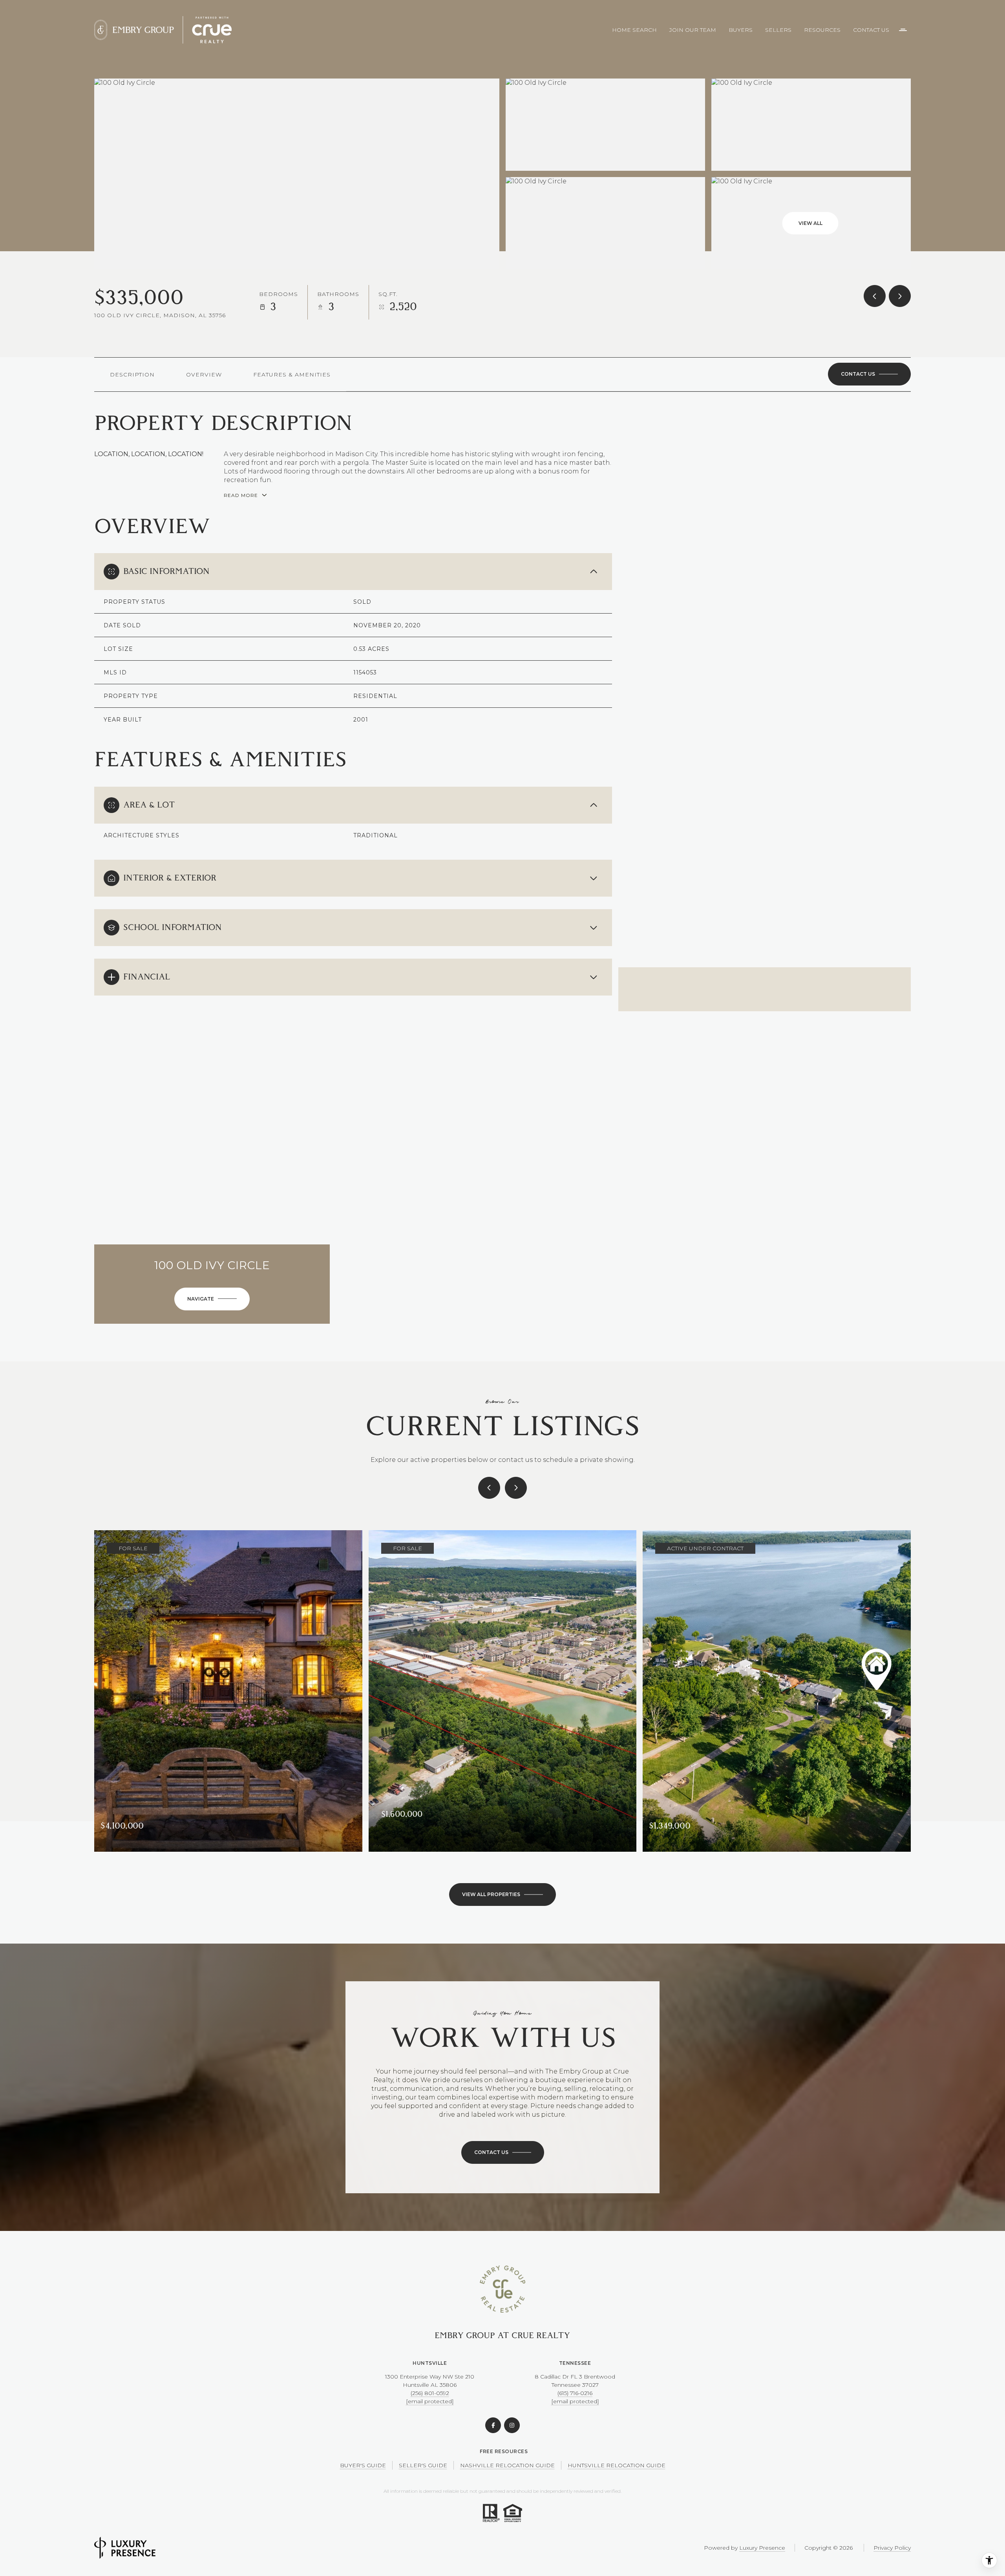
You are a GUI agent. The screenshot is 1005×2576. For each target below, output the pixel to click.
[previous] (489, 1488)
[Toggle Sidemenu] (903, 30)
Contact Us (871, 30)
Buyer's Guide (363, 2465)
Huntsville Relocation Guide (617, 2465)
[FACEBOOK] (493, 2425)
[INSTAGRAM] (512, 2425)
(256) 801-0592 (430, 2393)
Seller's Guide (423, 2465)
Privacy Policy (892, 2548)
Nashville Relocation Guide (507, 2465)
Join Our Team (693, 30)
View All (810, 223)
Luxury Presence (762, 2548)
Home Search (634, 30)
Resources (822, 30)
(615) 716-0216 (575, 2393)
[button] (869, 374)
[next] (516, 1488)
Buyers (741, 30)
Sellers (778, 30)
